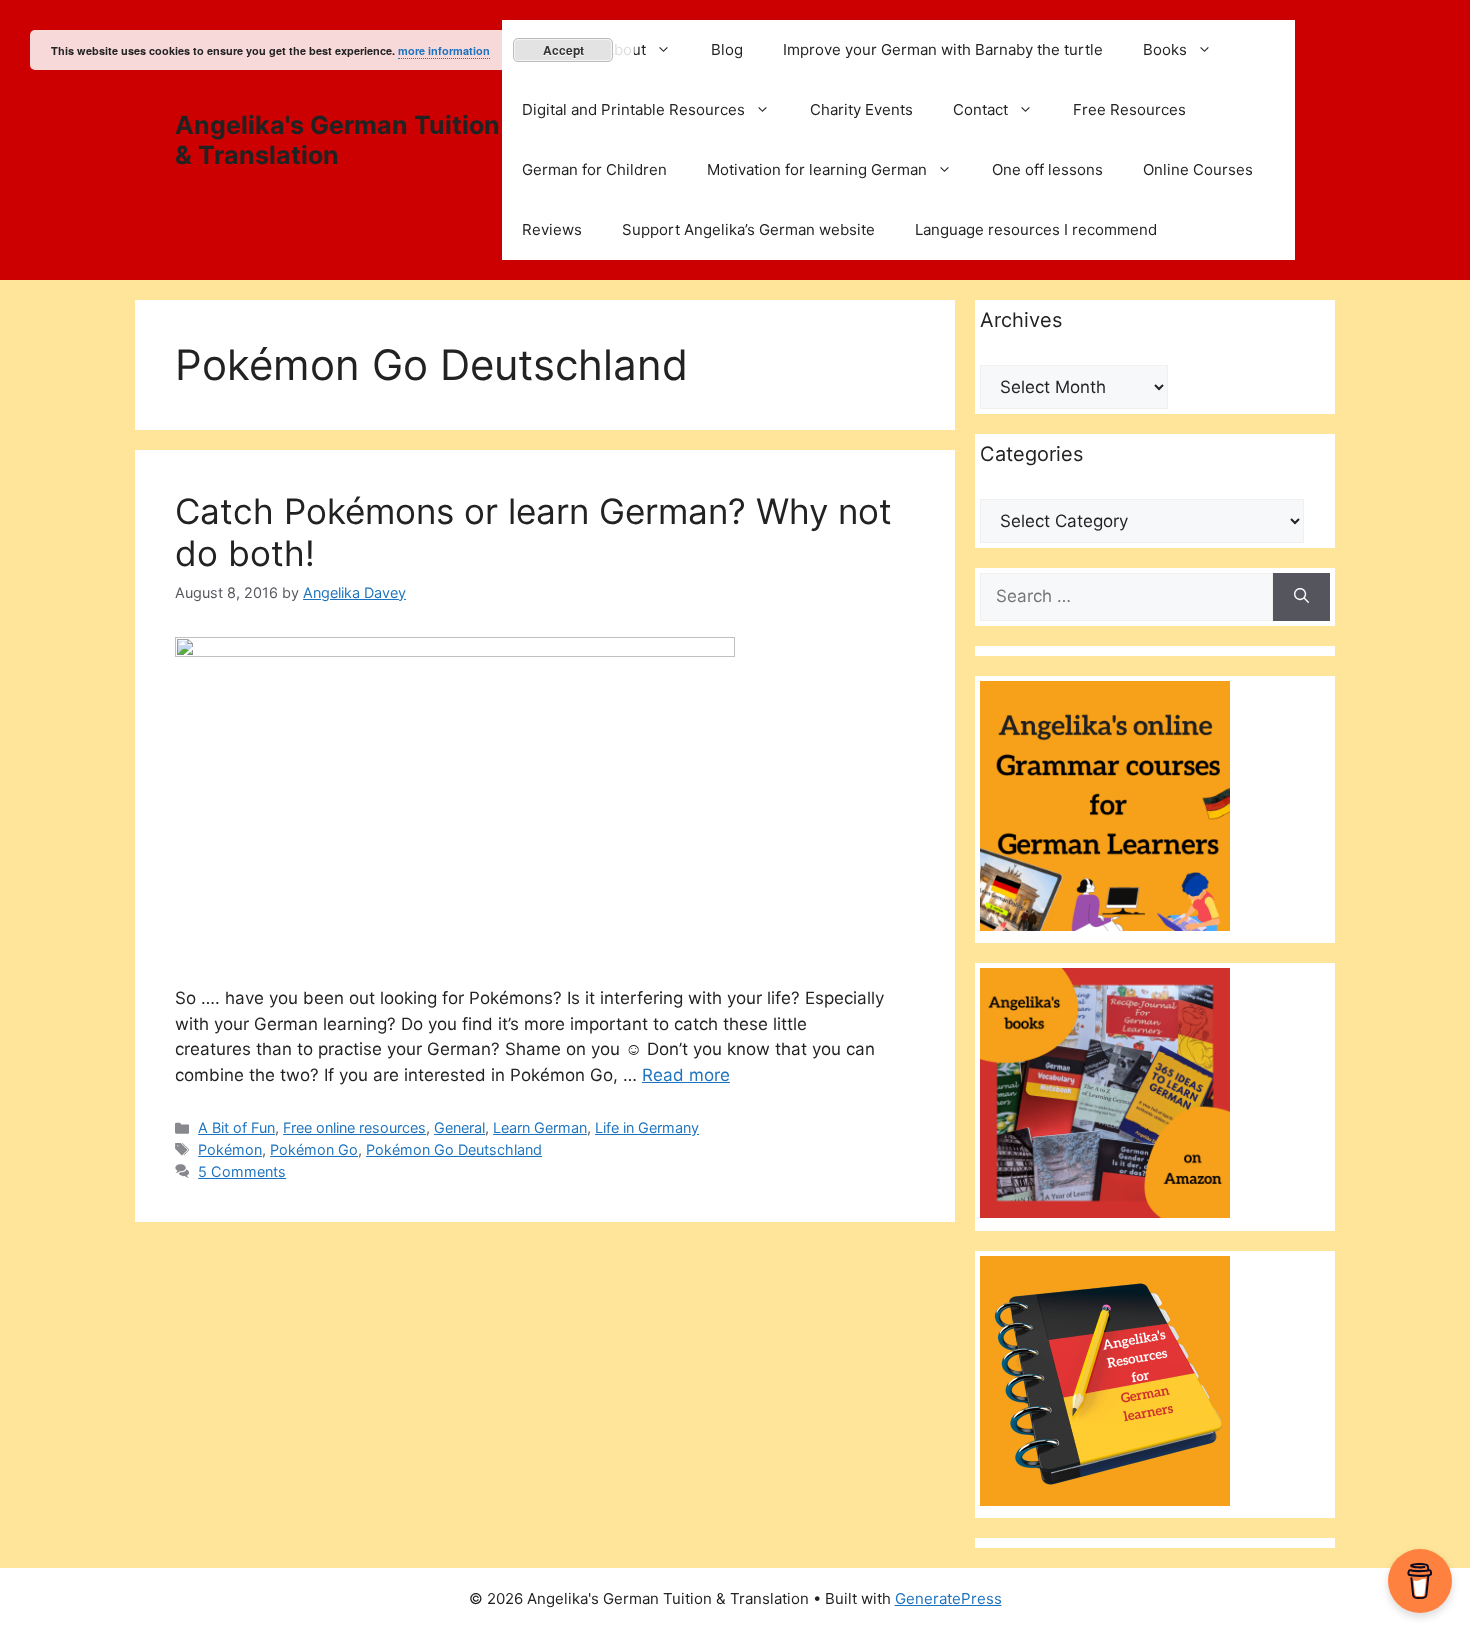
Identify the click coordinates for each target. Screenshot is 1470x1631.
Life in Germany (647, 1127)
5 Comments (242, 1171)
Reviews (552, 229)
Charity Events (861, 109)
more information (444, 50)
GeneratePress (948, 1598)
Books (1165, 49)
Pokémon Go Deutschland (454, 1149)
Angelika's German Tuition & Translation (337, 140)
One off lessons (1047, 169)
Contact (980, 109)
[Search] (1301, 597)
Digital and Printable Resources (633, 109)
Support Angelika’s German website (748, 229)
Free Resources (1129, 109)
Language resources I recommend (1036, 229)
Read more (686, 1075)
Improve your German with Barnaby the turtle (943, 49)
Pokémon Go (314, 1149)
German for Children (594, 169)
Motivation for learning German (817, 169)
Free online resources (354, 1127)
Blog (727, 49)
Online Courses (1198, 169)
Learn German (540, 1127)
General (459, 1127)
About (625, 49)
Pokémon (230, 1149)
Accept (563, 50)
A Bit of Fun (236, 1127)
